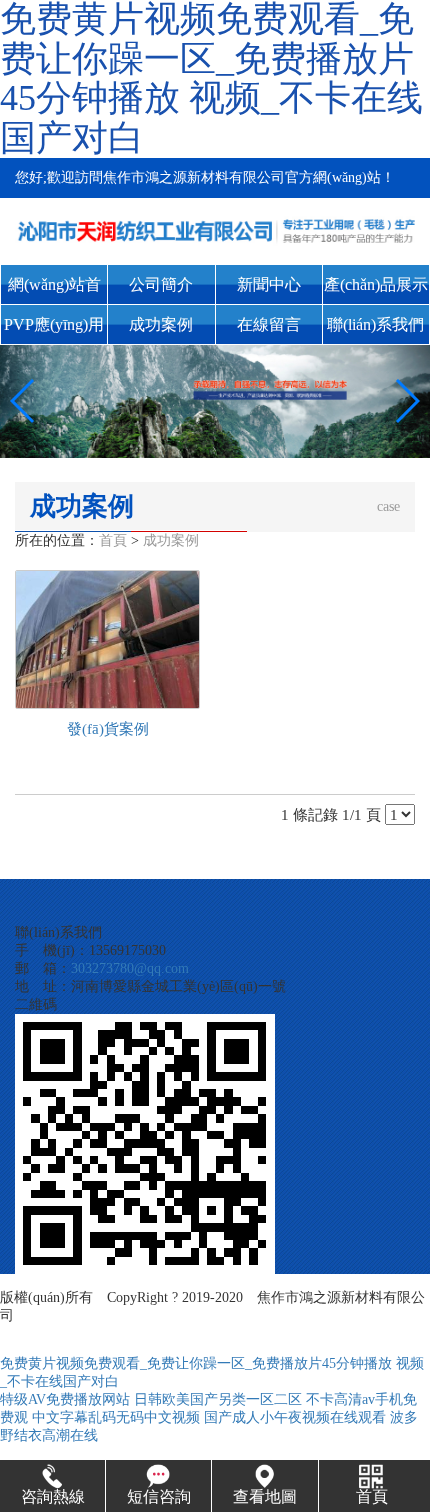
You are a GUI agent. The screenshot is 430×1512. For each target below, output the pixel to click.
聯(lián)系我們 (375, 324)
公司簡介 (161, 284)
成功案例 (161, 324)
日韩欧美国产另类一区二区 (218, 1399)
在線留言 (269, 324)
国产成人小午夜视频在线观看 (295, 1417)
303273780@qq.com (130, 968)
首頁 (113, 540)
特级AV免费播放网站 (65, 1399)
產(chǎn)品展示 (376, 284)
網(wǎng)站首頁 (54, 290)
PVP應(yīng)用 (54, 324)
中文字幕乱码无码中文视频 (116, 1417)
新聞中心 (269, 284)
